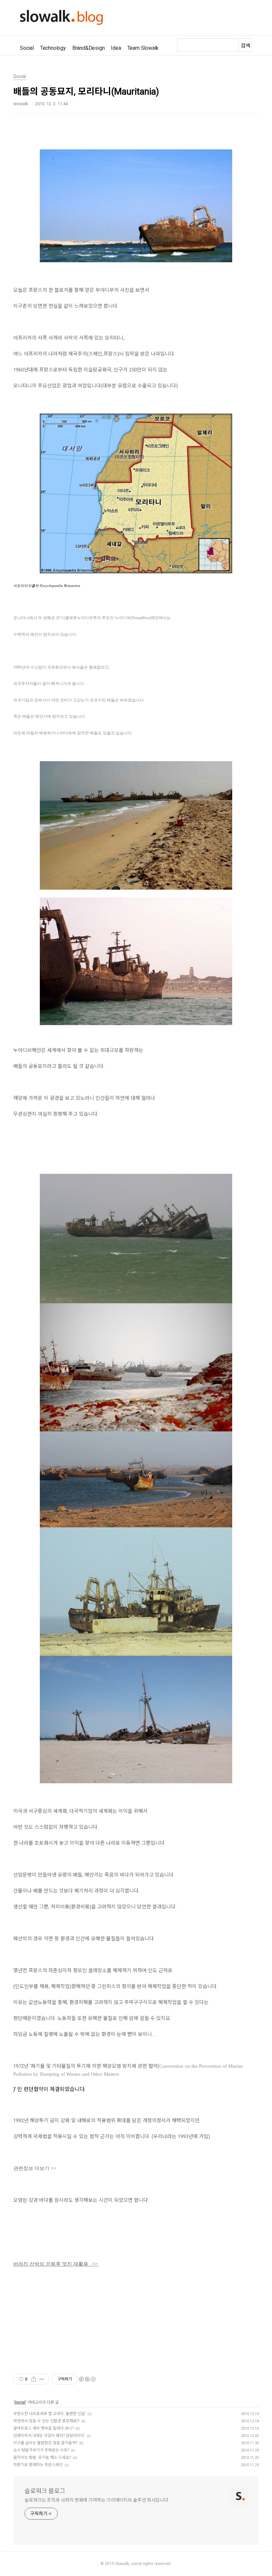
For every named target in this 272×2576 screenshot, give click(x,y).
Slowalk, (123, 2564)
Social (27, 48)
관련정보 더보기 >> (35, 2168)
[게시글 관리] (42, 2379)
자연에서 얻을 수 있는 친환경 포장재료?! (46, 2421)
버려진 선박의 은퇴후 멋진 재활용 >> (56, 2264)
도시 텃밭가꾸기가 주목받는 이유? (41, 2450)
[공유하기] (34, 2379)
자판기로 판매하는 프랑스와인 (38, 2465)
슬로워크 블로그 (45, 2491)
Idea (116, 48)
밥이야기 (116, 2355)
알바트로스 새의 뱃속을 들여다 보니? (43, 2428)
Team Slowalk (143, 48)
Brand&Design (89, 48)
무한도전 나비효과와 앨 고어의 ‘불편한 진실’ (49, 2414)
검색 (245, 46)
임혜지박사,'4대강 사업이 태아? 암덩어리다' (49, 2436)
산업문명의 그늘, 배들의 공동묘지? (58, 2355)
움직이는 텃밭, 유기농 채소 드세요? (42, 2457)
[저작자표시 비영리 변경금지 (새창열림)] (87, 2379)
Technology (53, 48)
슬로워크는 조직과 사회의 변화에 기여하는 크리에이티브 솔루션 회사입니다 (96, 2500)
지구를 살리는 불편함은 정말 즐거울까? (45, 2443)
